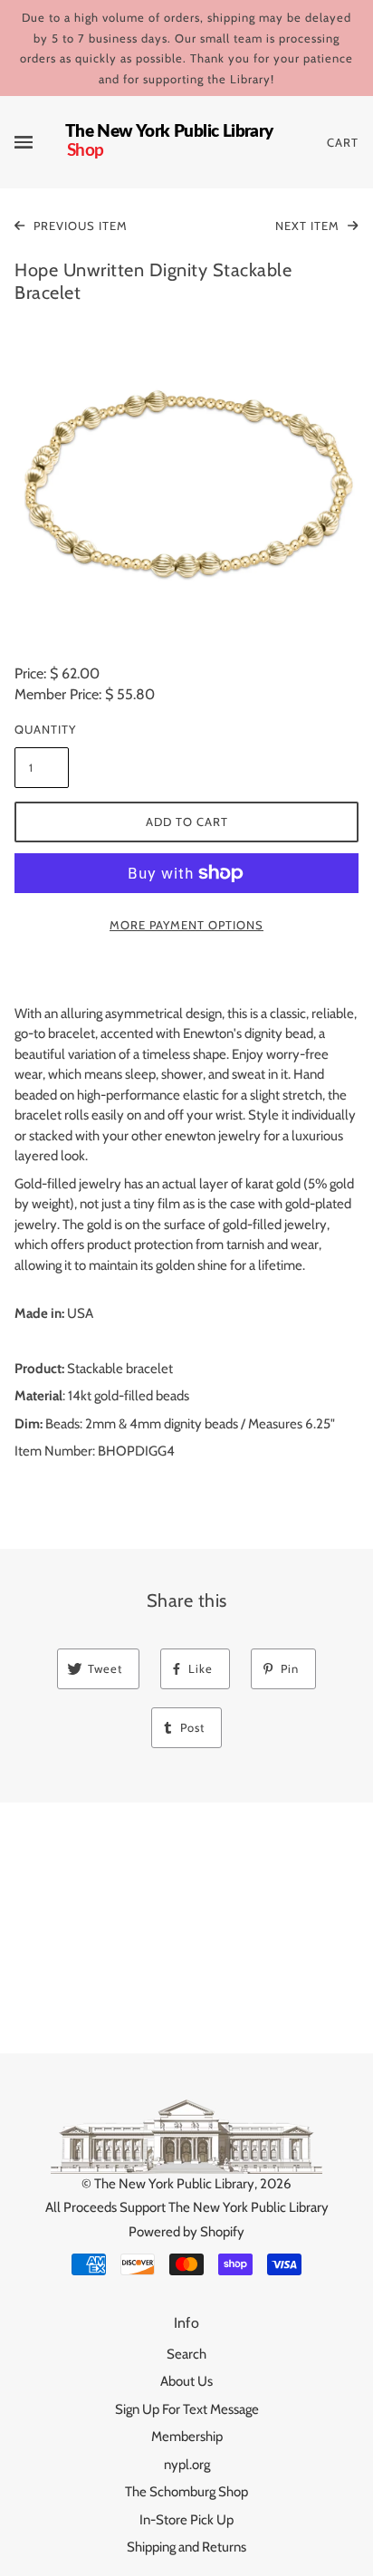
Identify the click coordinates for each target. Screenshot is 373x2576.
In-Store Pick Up (186, 2520)
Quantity (42, 729)
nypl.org (187, 2465)
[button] (186, 486)
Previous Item (79, 226)
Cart (343, 142)
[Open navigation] (40, 142)
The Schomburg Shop (186, 2492)
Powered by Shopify (186, 2232)
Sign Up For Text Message (187, 2409)
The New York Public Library (174, 2184)
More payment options (186, 925)
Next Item (309, 226)
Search (186, 2354)
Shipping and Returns (186, 2547)
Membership (187, 2437)
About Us (186, 2381)
